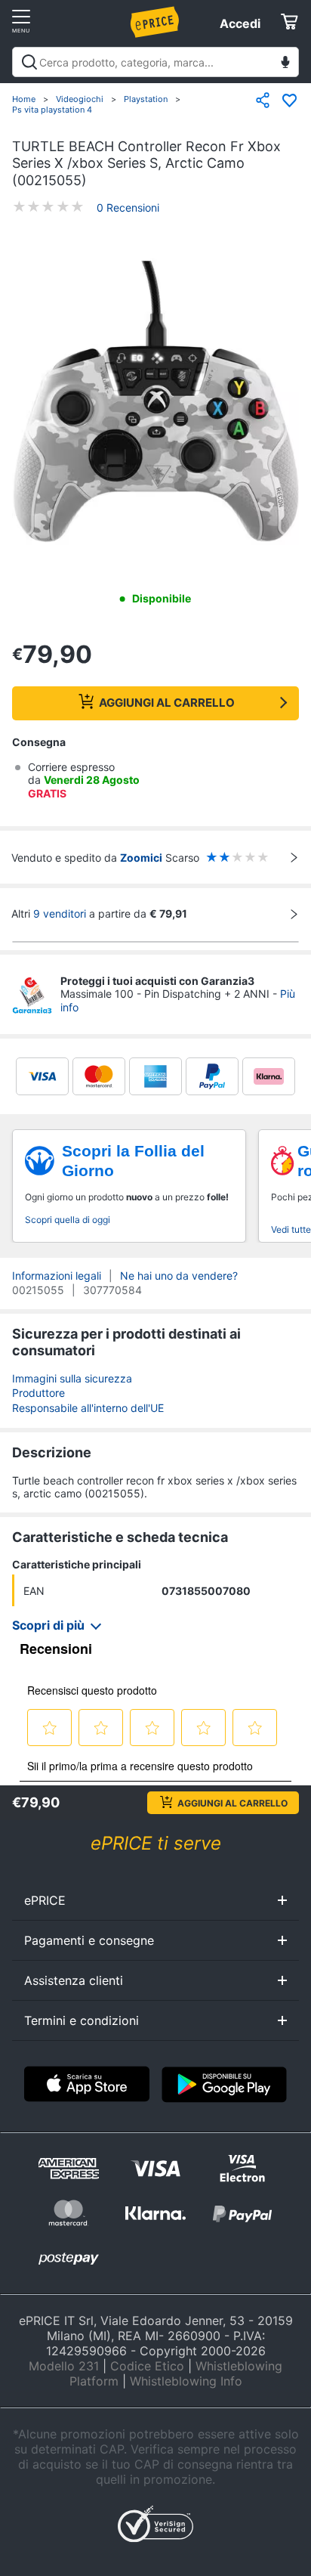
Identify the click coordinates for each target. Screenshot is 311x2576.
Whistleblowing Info (186, 2381)
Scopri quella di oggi (68, 1220)
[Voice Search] (285, 64)
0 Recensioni (128, 207)
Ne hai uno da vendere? (179, 1276)
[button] (155, 403)
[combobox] (155, 62)
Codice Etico (147, 2366)
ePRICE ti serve (156, 1843)
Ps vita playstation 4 (52, 110)
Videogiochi (80, 99)
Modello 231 (64, 2366)
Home (24, 99)
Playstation (146, 99)
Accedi (240, 23)
